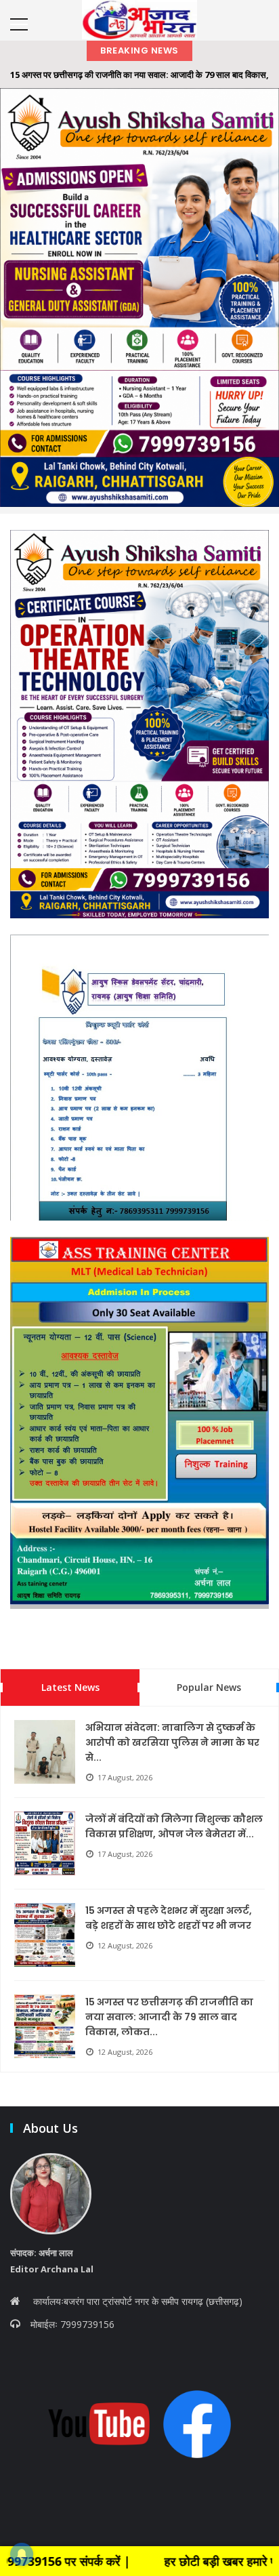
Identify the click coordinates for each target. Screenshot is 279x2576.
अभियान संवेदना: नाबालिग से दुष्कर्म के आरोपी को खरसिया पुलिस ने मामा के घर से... (172, 1742)
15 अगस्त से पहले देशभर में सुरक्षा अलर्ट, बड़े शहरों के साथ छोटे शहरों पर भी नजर (169, 1918)
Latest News (70, 1687)
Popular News (209, 1687)
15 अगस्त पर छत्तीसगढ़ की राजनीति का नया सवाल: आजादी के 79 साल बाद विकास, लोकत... (169, 2017)
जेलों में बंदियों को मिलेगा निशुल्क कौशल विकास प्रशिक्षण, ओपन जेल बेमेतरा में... (174, 1826)
